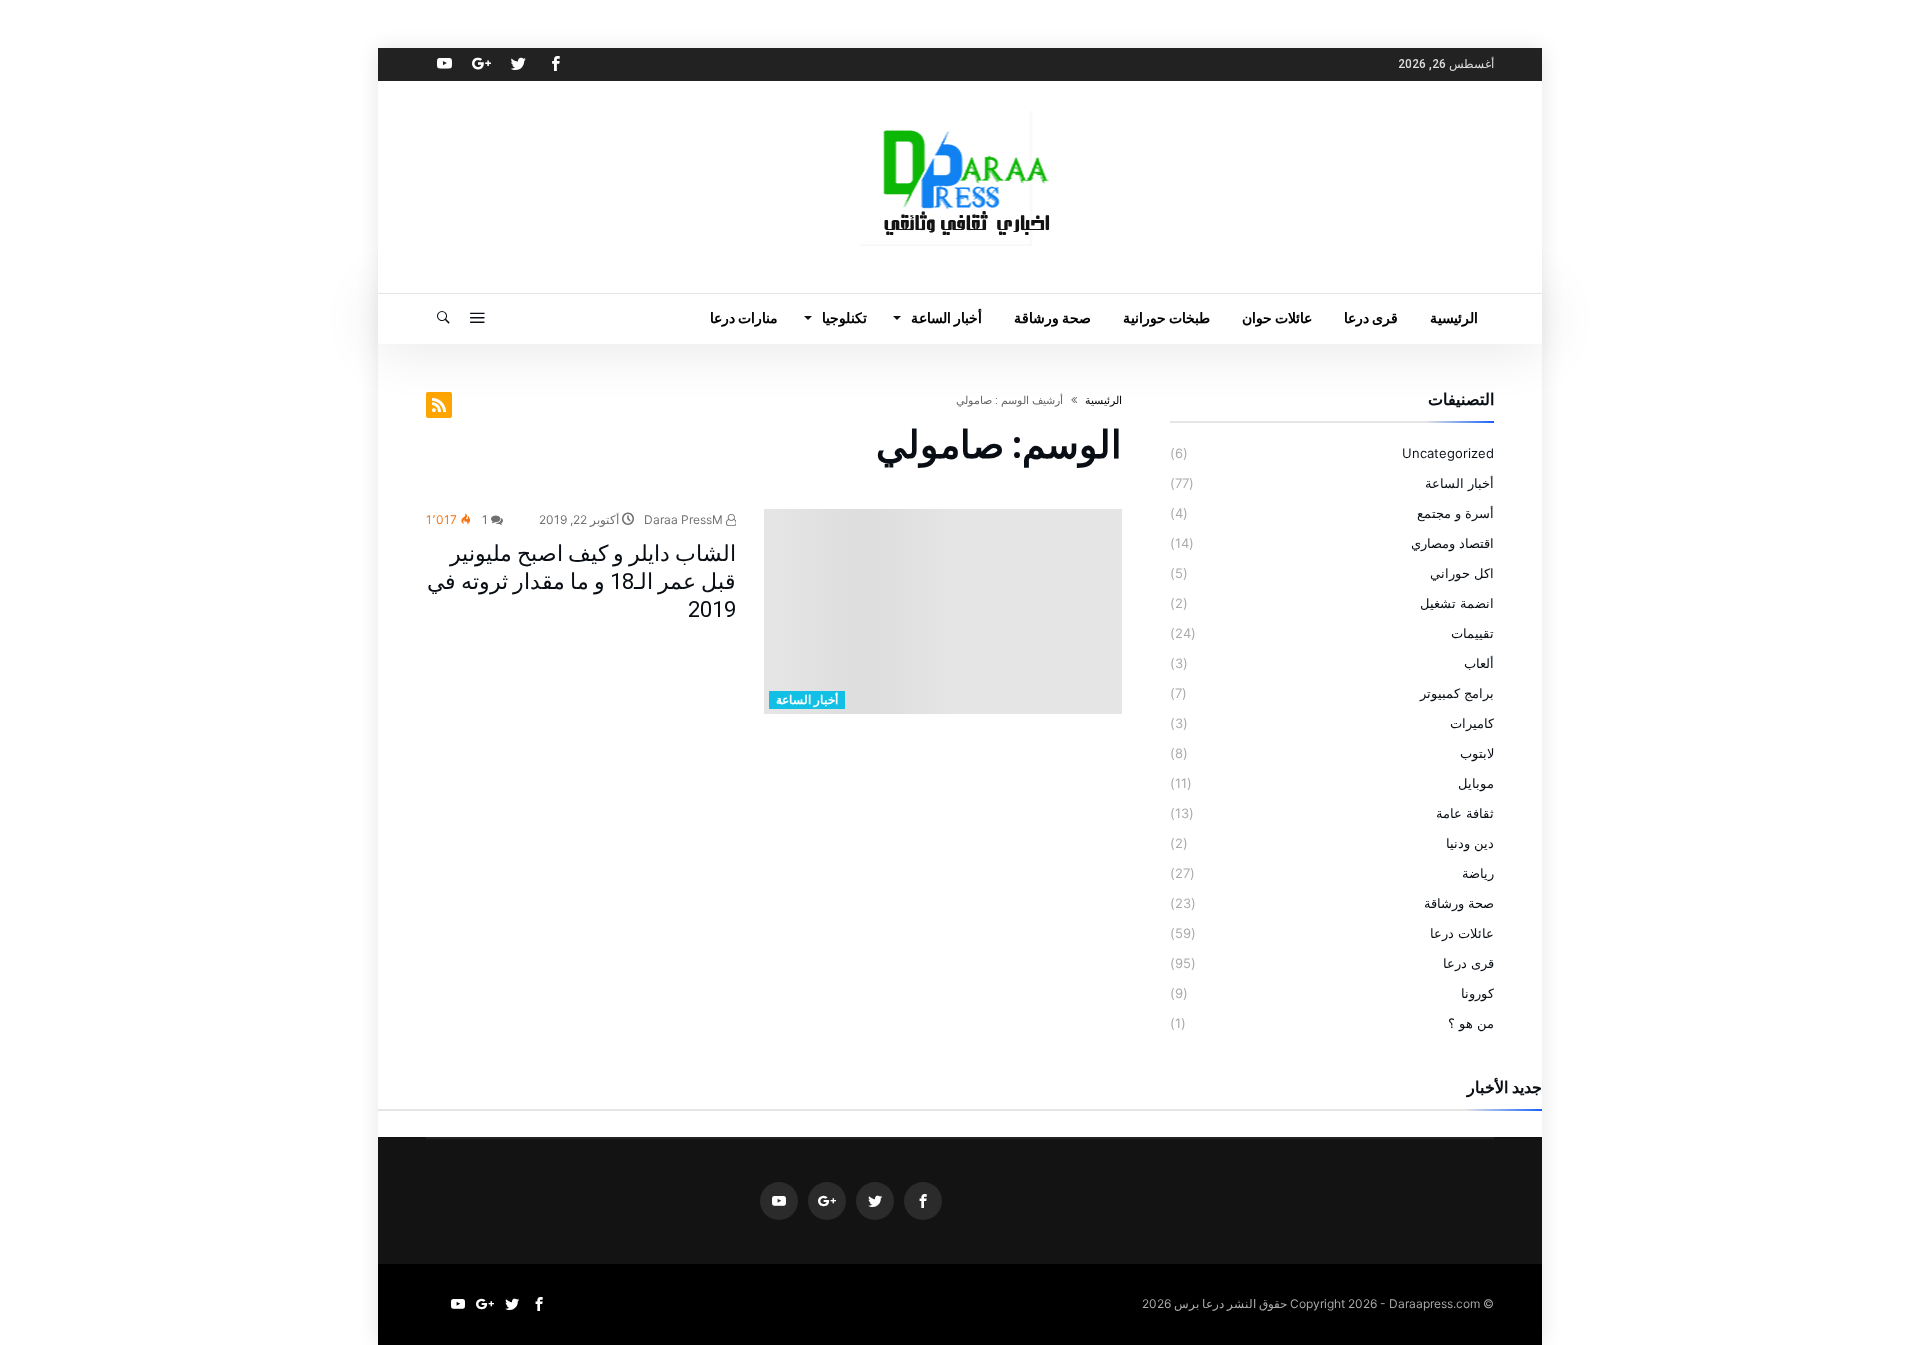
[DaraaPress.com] (960, 110)
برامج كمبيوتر (1457, 693)
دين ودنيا (1470, 843)
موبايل (1476, 783)
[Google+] (481, 64)
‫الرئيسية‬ (1103, 400)
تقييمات (1472, 633)
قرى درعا (1468, 963)
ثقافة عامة (1465, 813)
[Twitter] (518, 64)
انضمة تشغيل (1457, 603)
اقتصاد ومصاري (1452, 543)
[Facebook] (555, 64)
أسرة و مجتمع (1455, 513)
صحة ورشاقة (1459, 903)
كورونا (1477, 993)
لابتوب (1477, 753)
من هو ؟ (1471, 1023)
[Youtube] (444, 64)
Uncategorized (1448, 453)
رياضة (1478, 873)
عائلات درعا (1462, 933)
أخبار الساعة (807, 699)
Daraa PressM (685, 519)
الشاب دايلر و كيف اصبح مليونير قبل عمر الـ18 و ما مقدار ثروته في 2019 (581, 581)
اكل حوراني (1462, 573)
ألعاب (1479, 663)
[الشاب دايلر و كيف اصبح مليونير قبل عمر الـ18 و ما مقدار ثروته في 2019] (943, 611)
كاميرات (1472, 723)
